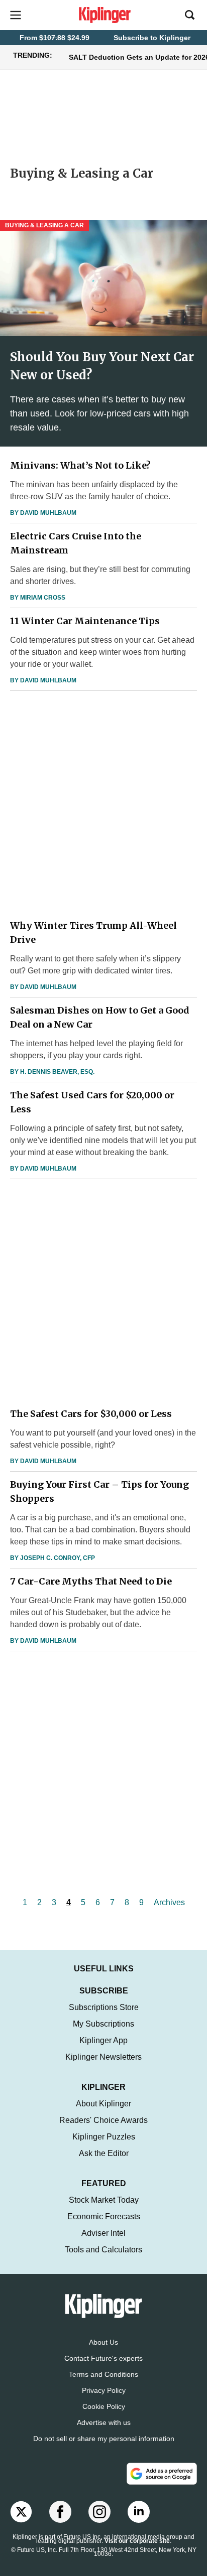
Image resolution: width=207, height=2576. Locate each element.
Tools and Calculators (103, 2250)
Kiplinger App (103, 2040)
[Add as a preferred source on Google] (162, 2474)
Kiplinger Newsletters (103, 2057)
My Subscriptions (103, 2024)
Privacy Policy (104, 2390)
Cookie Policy (104, 2406)
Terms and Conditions (103, 2374)
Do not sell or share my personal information (104, 2439)
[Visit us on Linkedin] (139, 2512)
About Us (103, 2342)
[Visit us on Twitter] (21, 2512)
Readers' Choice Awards (103, 2120)
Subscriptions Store (104, 2007)
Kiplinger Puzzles (104, 2137)
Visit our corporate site (137, 2541)
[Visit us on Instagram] (99, 2512)
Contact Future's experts (103, 2358)
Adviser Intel (103, 2233)
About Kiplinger (103, 2104)
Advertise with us (104, 2422)
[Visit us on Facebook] (60, 2512)
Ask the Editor (104, 2153)
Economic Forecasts (104, 2216)
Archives (169, 1902)
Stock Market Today (104, 2200)
